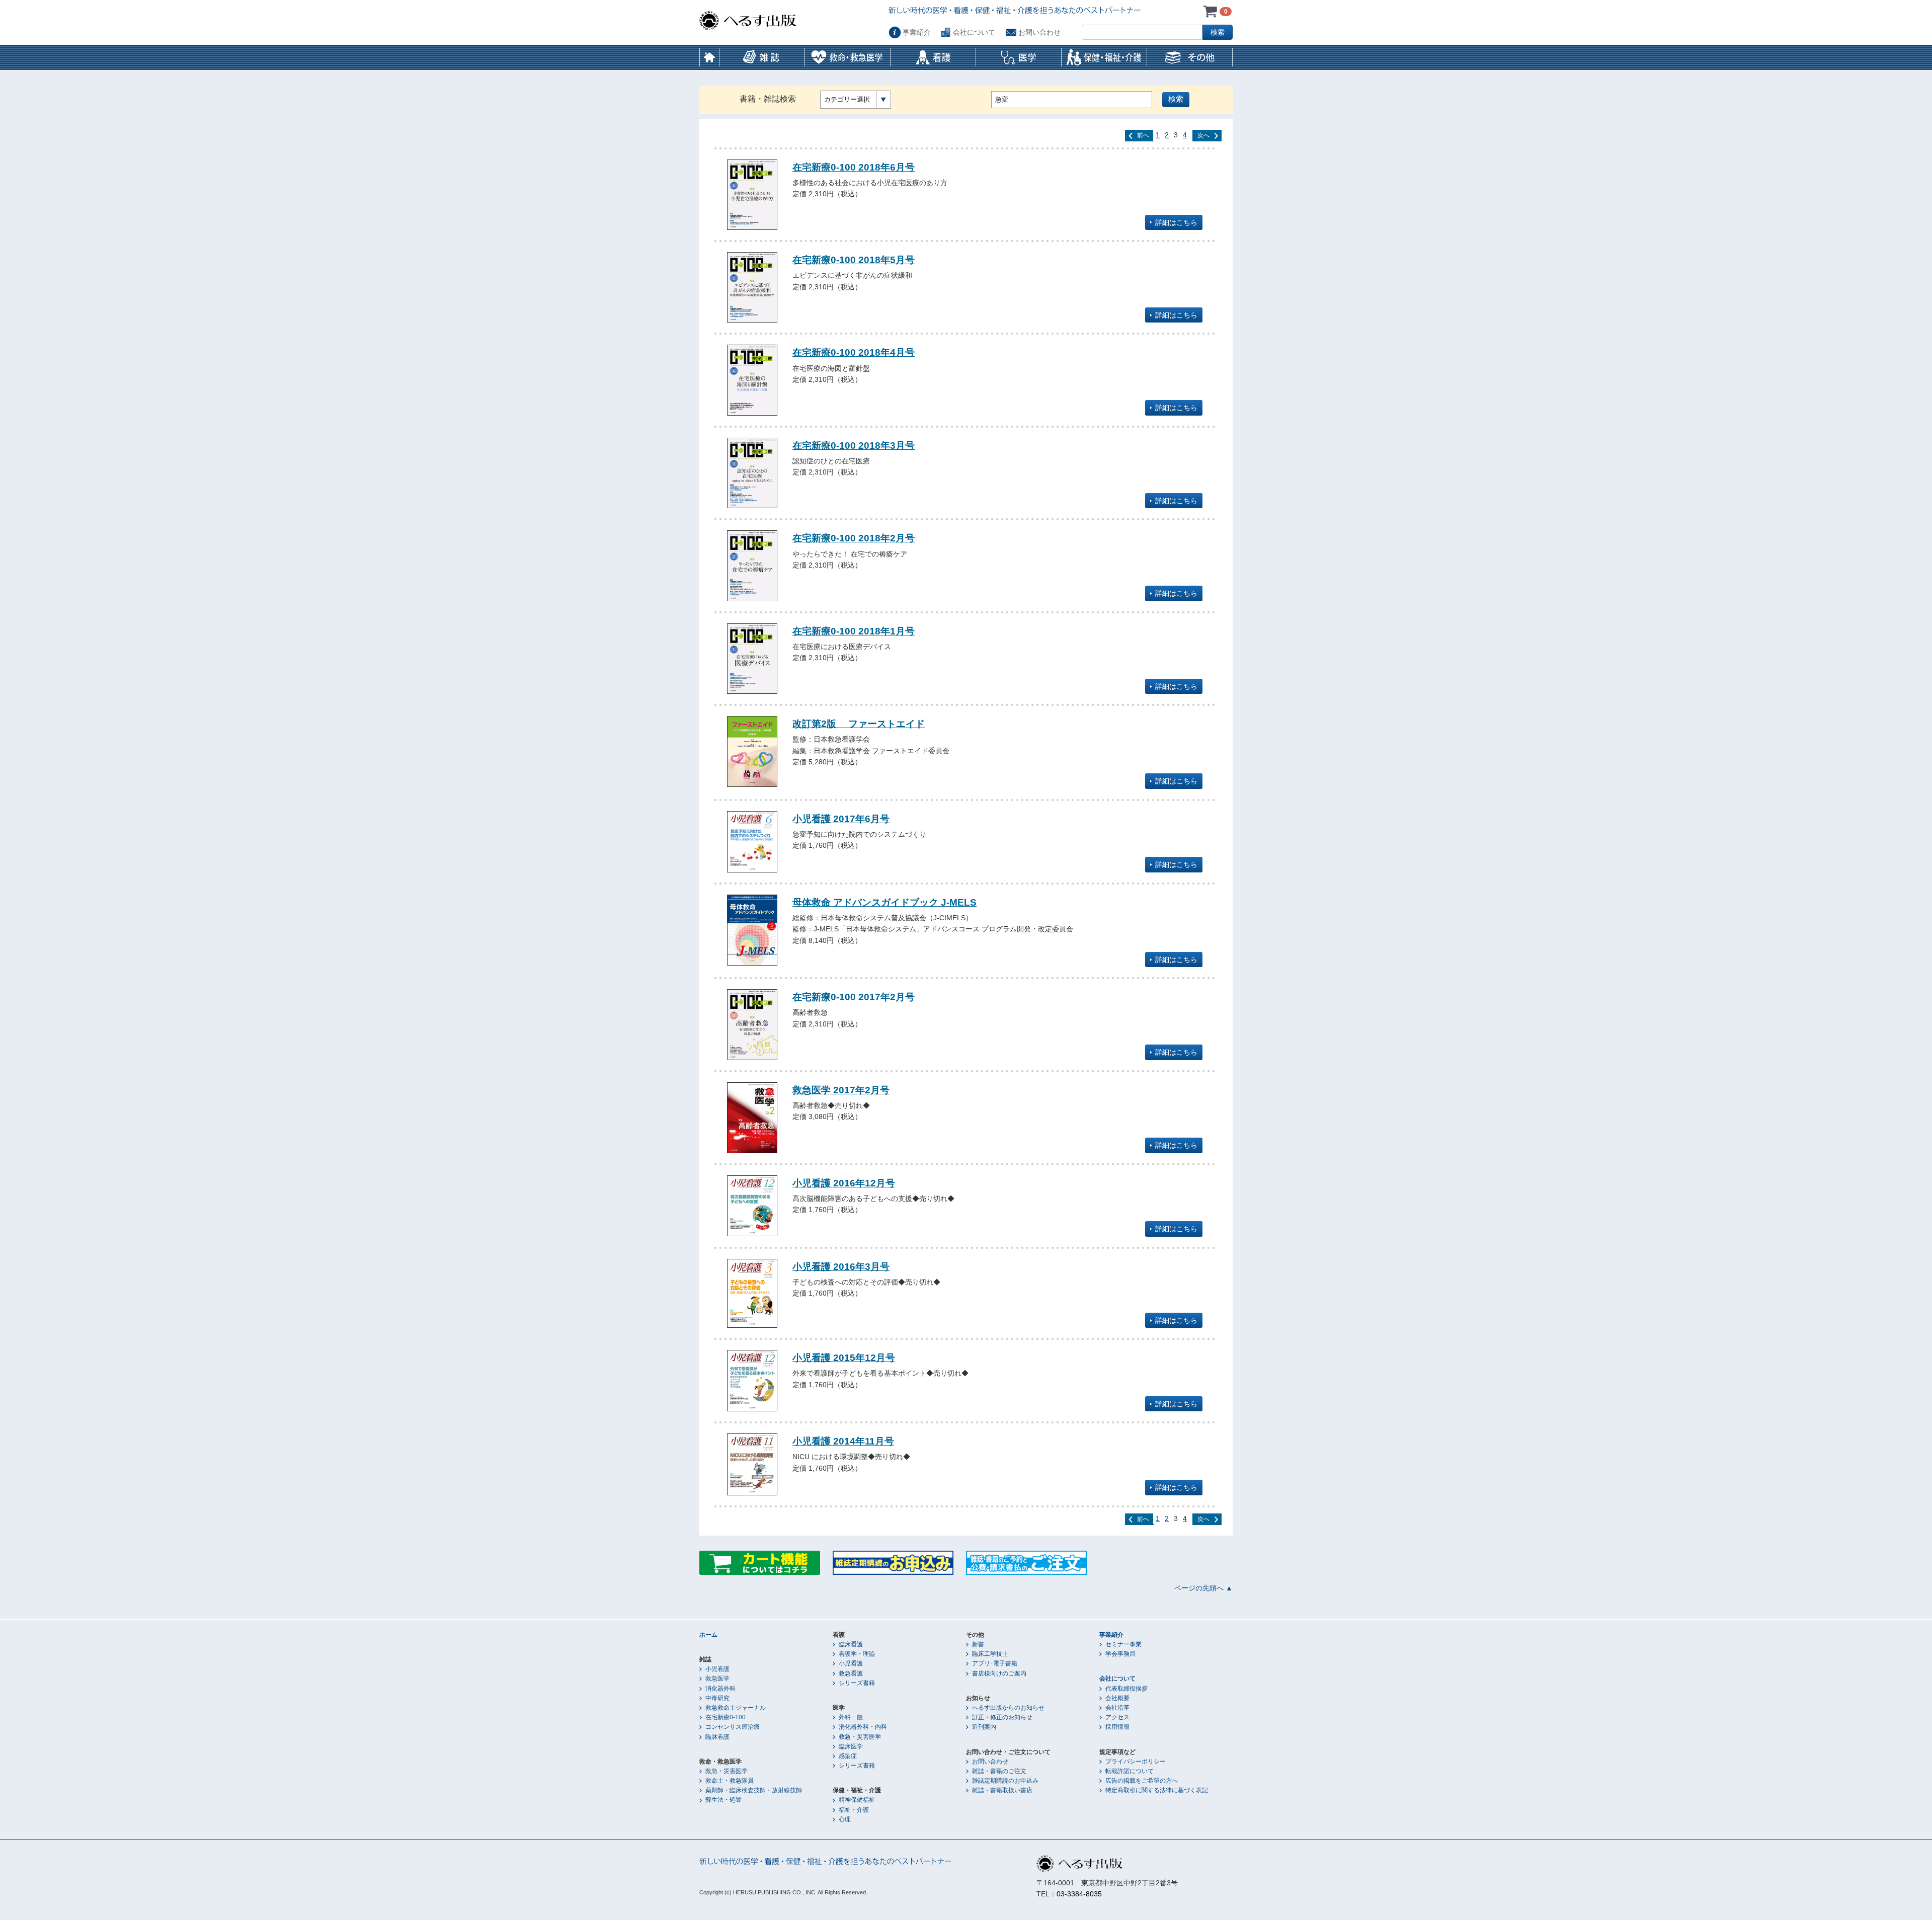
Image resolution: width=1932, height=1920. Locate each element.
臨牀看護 (717, 1737)
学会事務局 (1120, 1654)
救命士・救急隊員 (730, 1781)
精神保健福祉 (857, 1800)
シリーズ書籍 (857, 1683)
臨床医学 (851, 1746)
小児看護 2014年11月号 (843, 1441)
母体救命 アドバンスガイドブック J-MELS (884, 902)
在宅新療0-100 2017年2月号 (854, 997)
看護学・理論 (857, 1654)
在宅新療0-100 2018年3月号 (854, 445)
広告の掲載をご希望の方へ (1142, 1781)
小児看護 (717, 1669)
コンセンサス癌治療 (733, 1727)
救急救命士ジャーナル (736, 1708)
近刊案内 (984, 1727)
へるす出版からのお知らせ (1008, 1708)
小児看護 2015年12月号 (844, 1357)
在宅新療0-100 (726, 1717)
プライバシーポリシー (1136, 1762)
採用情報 (1117, 1727)
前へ (1143, 135)
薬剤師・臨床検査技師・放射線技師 (754, 1790)
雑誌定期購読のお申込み (1005, 1781)
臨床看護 (851, 1644)
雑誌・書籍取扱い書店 (1002, 1790)
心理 (845, 1819)
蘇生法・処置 (723, 1800)
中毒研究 (717, 1698)
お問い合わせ (1039, 32)
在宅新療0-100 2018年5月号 (854, 260)
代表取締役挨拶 (1126, 1689)
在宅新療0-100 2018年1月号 (854, 631)
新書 (978, 1644)
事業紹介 (917, 32)
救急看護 (851, 1673)
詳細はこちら (1176, 222)
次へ (1203, 135)
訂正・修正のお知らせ (1002, 1717)
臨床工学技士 (990, 1654)
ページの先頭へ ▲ (1203, 1588)
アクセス (1117, 1717)
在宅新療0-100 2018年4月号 (854, 352)
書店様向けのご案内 (999, 1673)
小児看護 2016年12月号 (844, 1183)
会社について (974, 32)
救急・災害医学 (727, 1771)
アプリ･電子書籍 (995, 1663)
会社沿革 (1117, 1708)
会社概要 (1117, 1698)
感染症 (848, 1756)
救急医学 (717, 1678)
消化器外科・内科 (863, 1727)
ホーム (709, 57)
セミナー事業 (1123, 1644)
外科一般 (851, 1717)
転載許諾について (1130, 1771)
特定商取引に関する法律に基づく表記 (1157, 1790)
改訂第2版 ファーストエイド (859, 724)
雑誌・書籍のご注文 (999, 1771)
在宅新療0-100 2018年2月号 (854, 538)
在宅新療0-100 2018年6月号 (854, 167)
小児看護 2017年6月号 (841, 819)
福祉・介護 (854, 1810)
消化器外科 (720, 1689)
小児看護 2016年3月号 (841, 1266)
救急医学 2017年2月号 (841, 1090)
